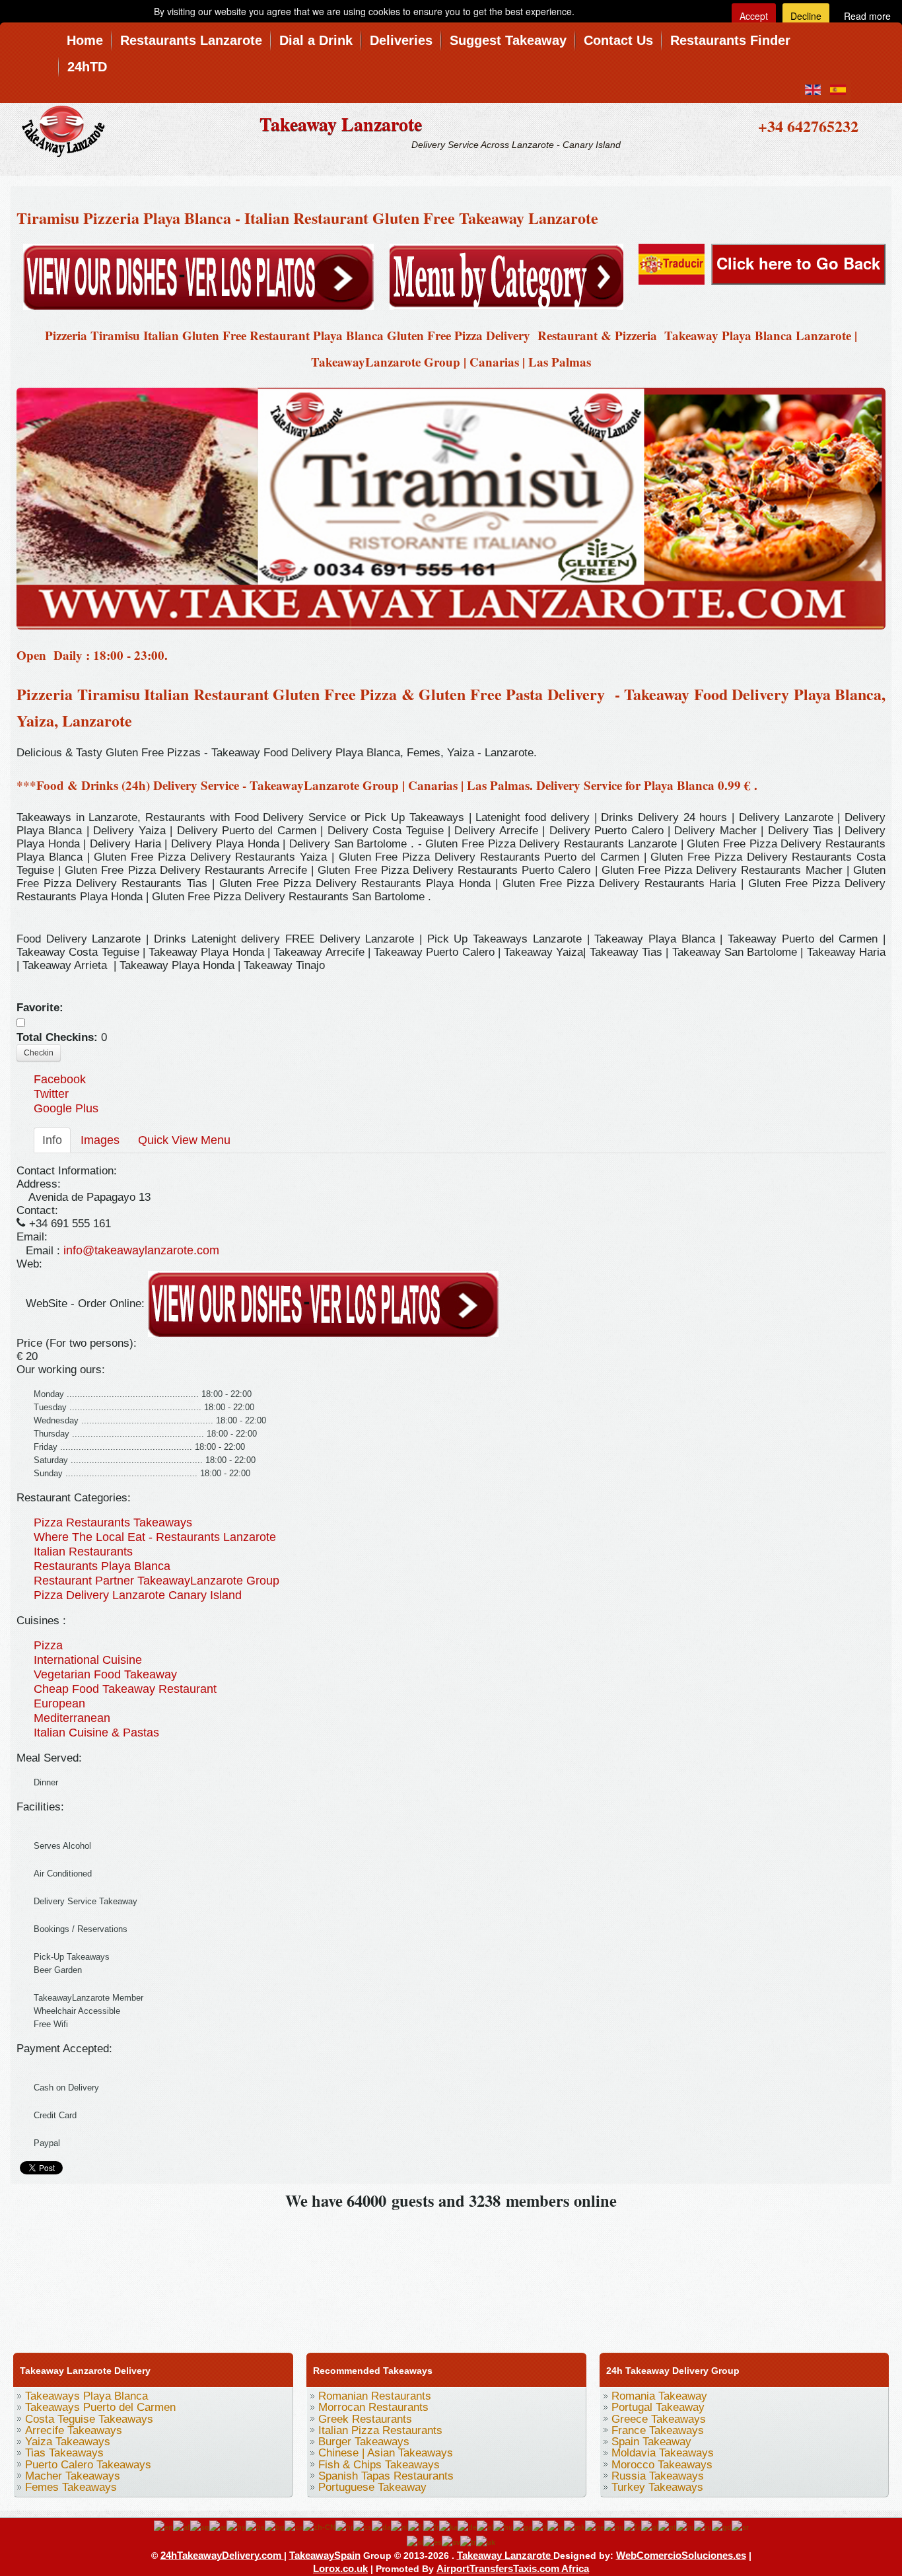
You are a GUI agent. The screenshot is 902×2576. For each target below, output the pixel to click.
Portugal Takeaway (658, 2407)
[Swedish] (451, 2542)
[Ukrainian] (486, 2542)
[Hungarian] (503, 2526)
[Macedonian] (574, 2526)
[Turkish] (468, 2542)
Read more (867, 16)
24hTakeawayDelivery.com (222, 2555)
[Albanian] (200, 2526)
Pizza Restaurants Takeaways (113, 1522)
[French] (431, 2526)
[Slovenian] (415, 2542)
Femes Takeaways (71, 2487)
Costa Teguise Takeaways (89, 2419)
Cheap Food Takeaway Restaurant (125, 1689)
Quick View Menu (184, 1140)
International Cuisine (88, 1660)
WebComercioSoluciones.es (681, 2555)
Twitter (51, 1094)
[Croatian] (344, 2526)
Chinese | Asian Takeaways (386, 2453)
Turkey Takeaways (657, 2487)
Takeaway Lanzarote (341, 124)
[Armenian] (236, 2526)
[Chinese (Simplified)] (319, 2526)
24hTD (87, 67)
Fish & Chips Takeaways (379, 2465)
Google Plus (66, 1108)
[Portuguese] (667, 2526)
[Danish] (381, 2526)
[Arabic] (218, 2526)
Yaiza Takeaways (68, 2442)
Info (52, 1140)
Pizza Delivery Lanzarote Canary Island (138, 1595)
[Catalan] (294, 2526)
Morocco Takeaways (662, 2465)
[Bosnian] (255, 2526)
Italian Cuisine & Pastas (96, 1733)
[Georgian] (448, 2526)
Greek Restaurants (365, 2419)
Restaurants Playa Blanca (102, 1566)
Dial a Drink (316, 40)
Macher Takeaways (73, 2476)
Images (100, 1140)
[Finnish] (416, 2526)
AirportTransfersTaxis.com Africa (513, 2568)
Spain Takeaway (651, 2442)
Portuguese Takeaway (372, 2487)
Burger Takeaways (364, 2442)
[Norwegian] (614, 2526)
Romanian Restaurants (375, 2396)
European (59, 1703)
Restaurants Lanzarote (191, 40)
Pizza (48, 1645)
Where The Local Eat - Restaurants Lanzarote (155, 1537)
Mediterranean (72, 1718)
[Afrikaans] (182, 2526)
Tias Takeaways (64, 2453)
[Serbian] (740, 2526)
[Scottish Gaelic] (722, 2526)
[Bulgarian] (275, 2526)
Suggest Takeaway (508, 40)
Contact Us (618, 40)
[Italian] (540, 2526)
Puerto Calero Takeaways (88, 2465)
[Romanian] (685, 2526)
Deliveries (401, 40)
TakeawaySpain (325, 2555)
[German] (467, 2526)
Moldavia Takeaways (663, 2453)
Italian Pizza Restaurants (380, 2430)
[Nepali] (595, 2526)
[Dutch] (399, 2526)
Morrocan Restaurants (373, 2407)
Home (85, 40)
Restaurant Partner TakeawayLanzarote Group (156, 1581)
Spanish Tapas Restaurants (386, 2476)
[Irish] (523, 2526)
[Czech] (363, 2526)
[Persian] (633, 2526)
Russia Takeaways (658, 2476)
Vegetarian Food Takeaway (105, 1674)
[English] (163, 2526)
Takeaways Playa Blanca (87, 2396)
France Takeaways (658, 2430)
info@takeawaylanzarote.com (141, 1250)
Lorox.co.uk (340, 2568)
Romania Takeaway (659, 2396)
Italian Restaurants (83, 1552)
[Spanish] (433, 2542)
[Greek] (485, 2526)
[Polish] (650, 2526)
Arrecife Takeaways (74, 2430)
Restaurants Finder (730, 40)
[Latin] (556, 2526)
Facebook (60, 1079)
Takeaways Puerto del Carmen (100, 2407)
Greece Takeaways (659, 2419)
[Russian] (703, 2526)
